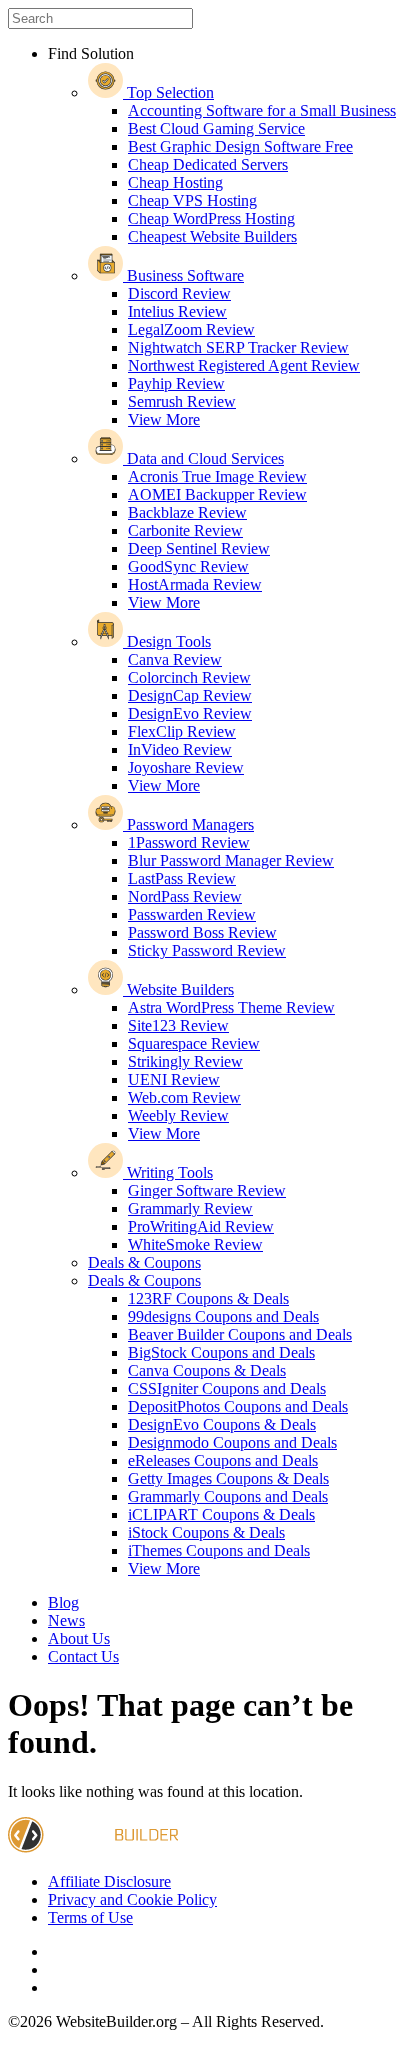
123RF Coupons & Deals (208, 1298)
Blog (63, 1602)
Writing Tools (168, 1172)
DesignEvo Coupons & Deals (222, 1424)
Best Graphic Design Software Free (240, 146)
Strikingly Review (185, 1061)
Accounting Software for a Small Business (262, 110)
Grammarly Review (190, 1208)
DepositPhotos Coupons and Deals (238, 1406)
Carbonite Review (185, 530)
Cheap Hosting (175, 182)
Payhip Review (176, 383)
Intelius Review (177, 311)
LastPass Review (182, 878)
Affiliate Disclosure (109, 1881)
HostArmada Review (195, 584)
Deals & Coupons (144, 1262)
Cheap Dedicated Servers (208, 164)
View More (164, 419)
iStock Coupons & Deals (206, 1532)
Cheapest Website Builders (212, 236)
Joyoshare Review (186, 767)
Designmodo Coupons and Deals (232, 1442)
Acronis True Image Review (217, 476)
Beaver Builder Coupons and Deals (240, 1334)
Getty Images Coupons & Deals (228, 1478)
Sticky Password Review (207, 950)
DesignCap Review (190, 695)
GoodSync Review (188, 566)
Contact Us (83, 1656)
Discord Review (179, 293)
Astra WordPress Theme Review (231, 1007)
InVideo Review (180, 749)
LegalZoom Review (191, 329)
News (66, 1620)
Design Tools (167, 641)
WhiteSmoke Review (195, 1244)
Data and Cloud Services (203, 458)
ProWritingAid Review (201, 1226)
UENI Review (174, 1079)
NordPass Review (185, 896)
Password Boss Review (202, 932)
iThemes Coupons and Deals (219, 1550)
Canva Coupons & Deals (207, 1370)
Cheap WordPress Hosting (211, 218)
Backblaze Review (187, 512)
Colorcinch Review (189, 677)
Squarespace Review (194, 1043)
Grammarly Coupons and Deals (228, 1496)
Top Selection (168, 92)
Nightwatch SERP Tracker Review (238, 347)
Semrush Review (182, 401)
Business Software (183, 275)
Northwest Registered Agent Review (244, 365)
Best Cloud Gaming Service (216, 128)
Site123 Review (178, 1025)
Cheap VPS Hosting (192, 200)
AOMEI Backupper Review (217, 494)
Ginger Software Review (207, 1190)
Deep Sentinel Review (199, 548)
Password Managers (188, 824)
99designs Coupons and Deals (223, 1316)
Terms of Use (90, 1917)
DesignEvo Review (190, 713)
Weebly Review (178, 1115)
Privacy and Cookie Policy (132, 1899)
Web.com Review (184, 1097)
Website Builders (178, 989)
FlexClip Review (182, 731)
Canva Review (175, 659)
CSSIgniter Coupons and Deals (227, 1388)
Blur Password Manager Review (231, 860)
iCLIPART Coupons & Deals (221, 1514)
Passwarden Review (192, 914)
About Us (79, 1638)
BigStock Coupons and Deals (221, 1352)
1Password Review (189, 842)
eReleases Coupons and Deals (223, 1460)
